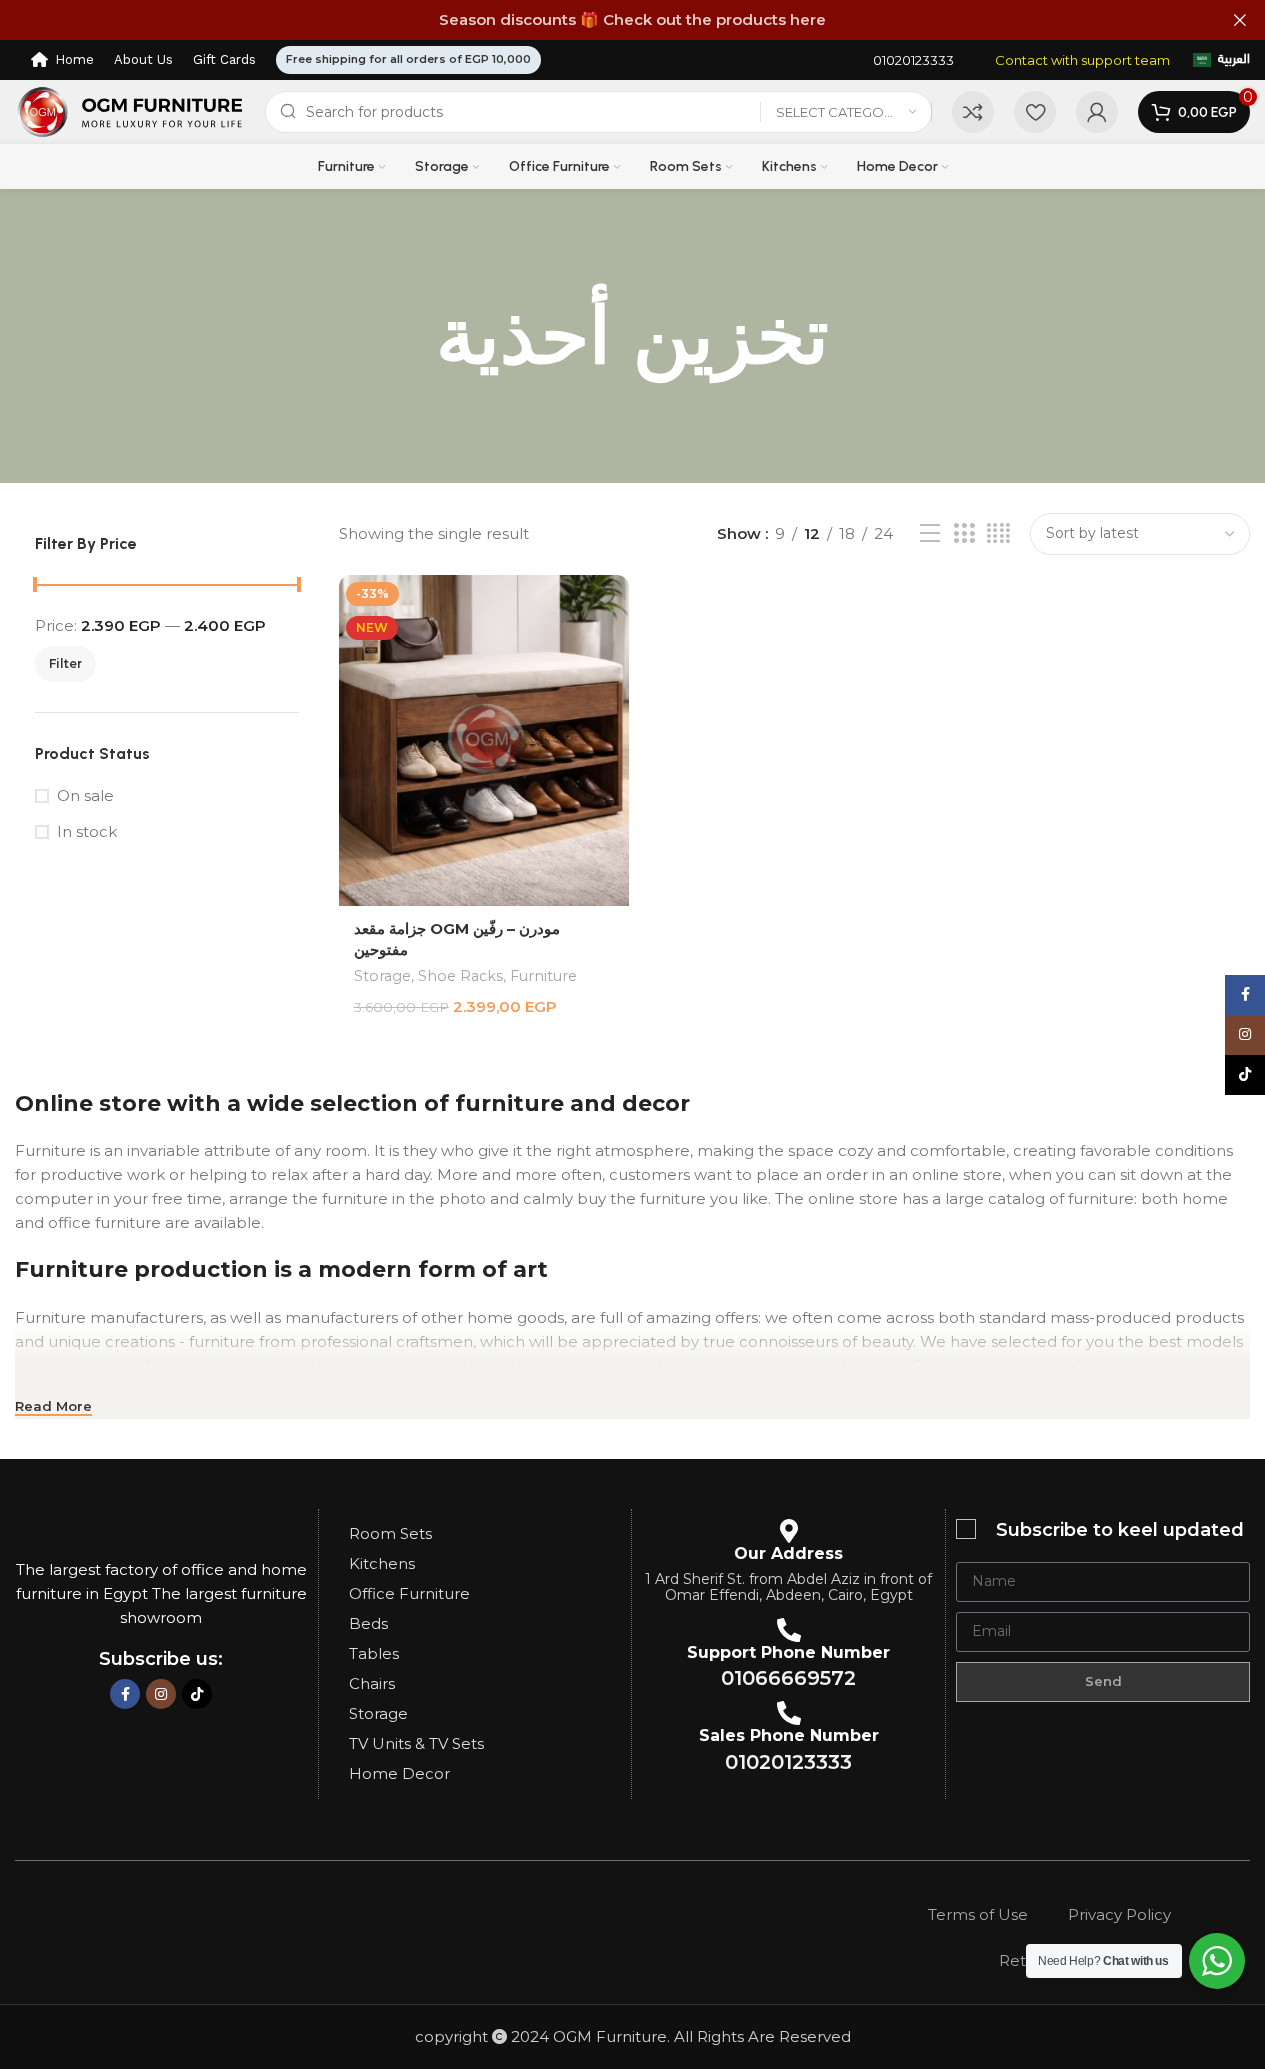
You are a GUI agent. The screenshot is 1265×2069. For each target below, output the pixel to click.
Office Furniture (409, 1593)
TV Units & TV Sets (416, 1743)
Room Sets (390, 1533)
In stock (87, 831)
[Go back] (411, 336)
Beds (368, 1623)
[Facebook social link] (125, 1694)
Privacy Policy (1119, 1914)
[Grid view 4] (998, 533)
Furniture (543, 976)
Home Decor (399, 1773)
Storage (382, 976)
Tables (374, 1653)
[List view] (930, 533)
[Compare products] (973, 112)
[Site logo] (130, 110)
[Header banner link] (632, 20)
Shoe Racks (460, 976)
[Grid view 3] (964, 533)
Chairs (372, 1683)
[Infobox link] (913, 60)
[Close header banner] (1240, 20)
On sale (85, 795)
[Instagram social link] (161, 1694)
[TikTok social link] (197, 1694)
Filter (65, 663)
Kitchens (382, 1563)
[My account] (1097, 112)
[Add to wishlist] (604, 597)
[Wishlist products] (1035, 112)
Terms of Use (978, 1914)
